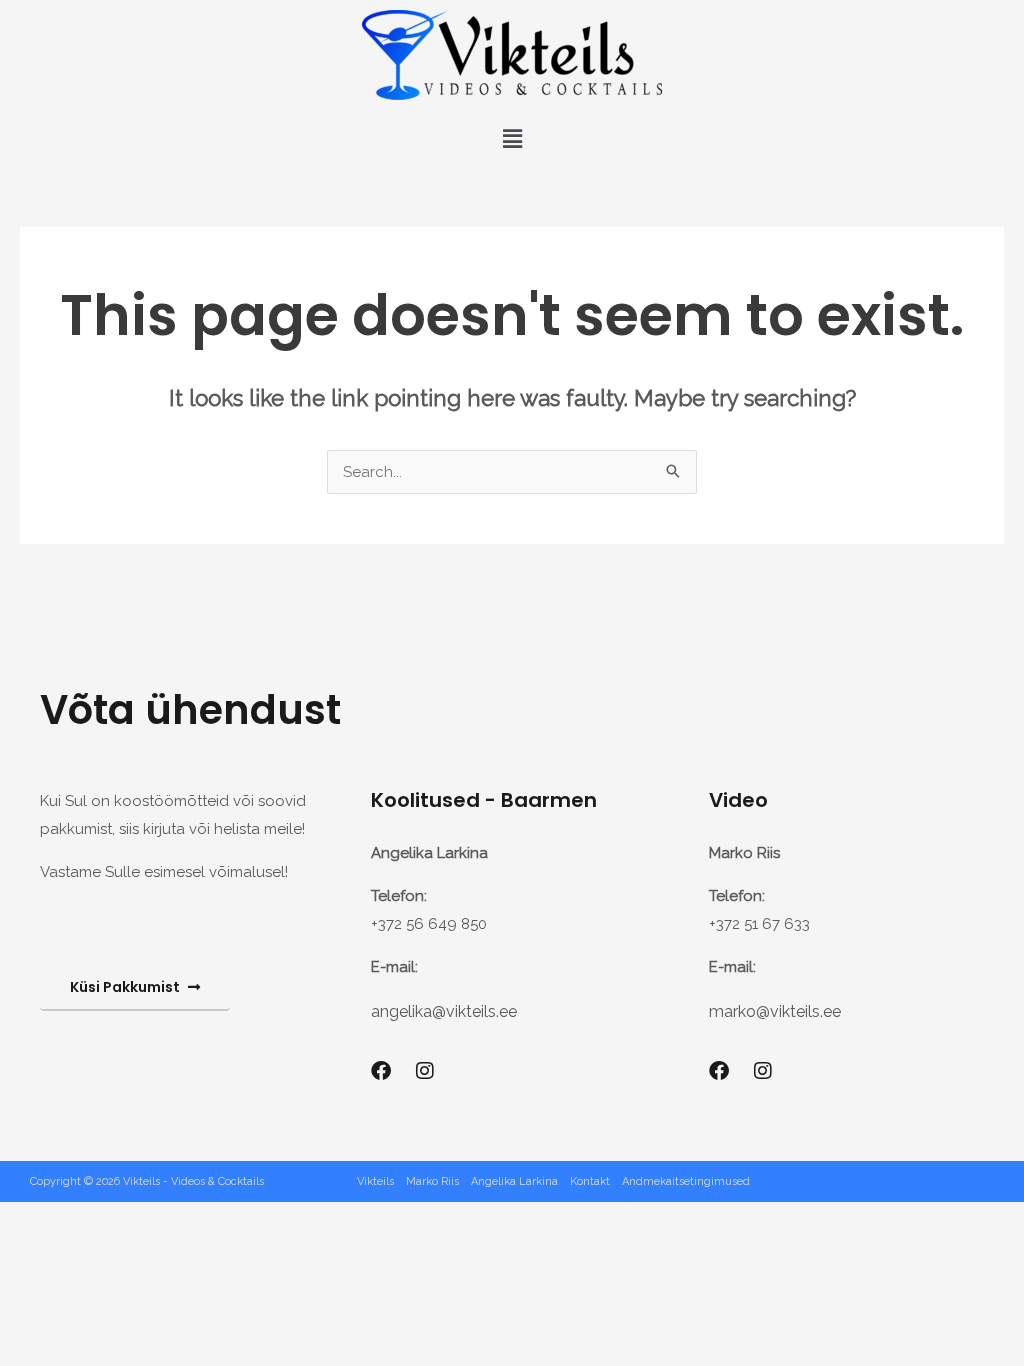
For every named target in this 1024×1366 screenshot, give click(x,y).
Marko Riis (432, 1181)
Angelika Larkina (514, 1181)
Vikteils (375, 1181)
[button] (512, 138)
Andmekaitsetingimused (686, 1181)
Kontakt (590, 1181)
